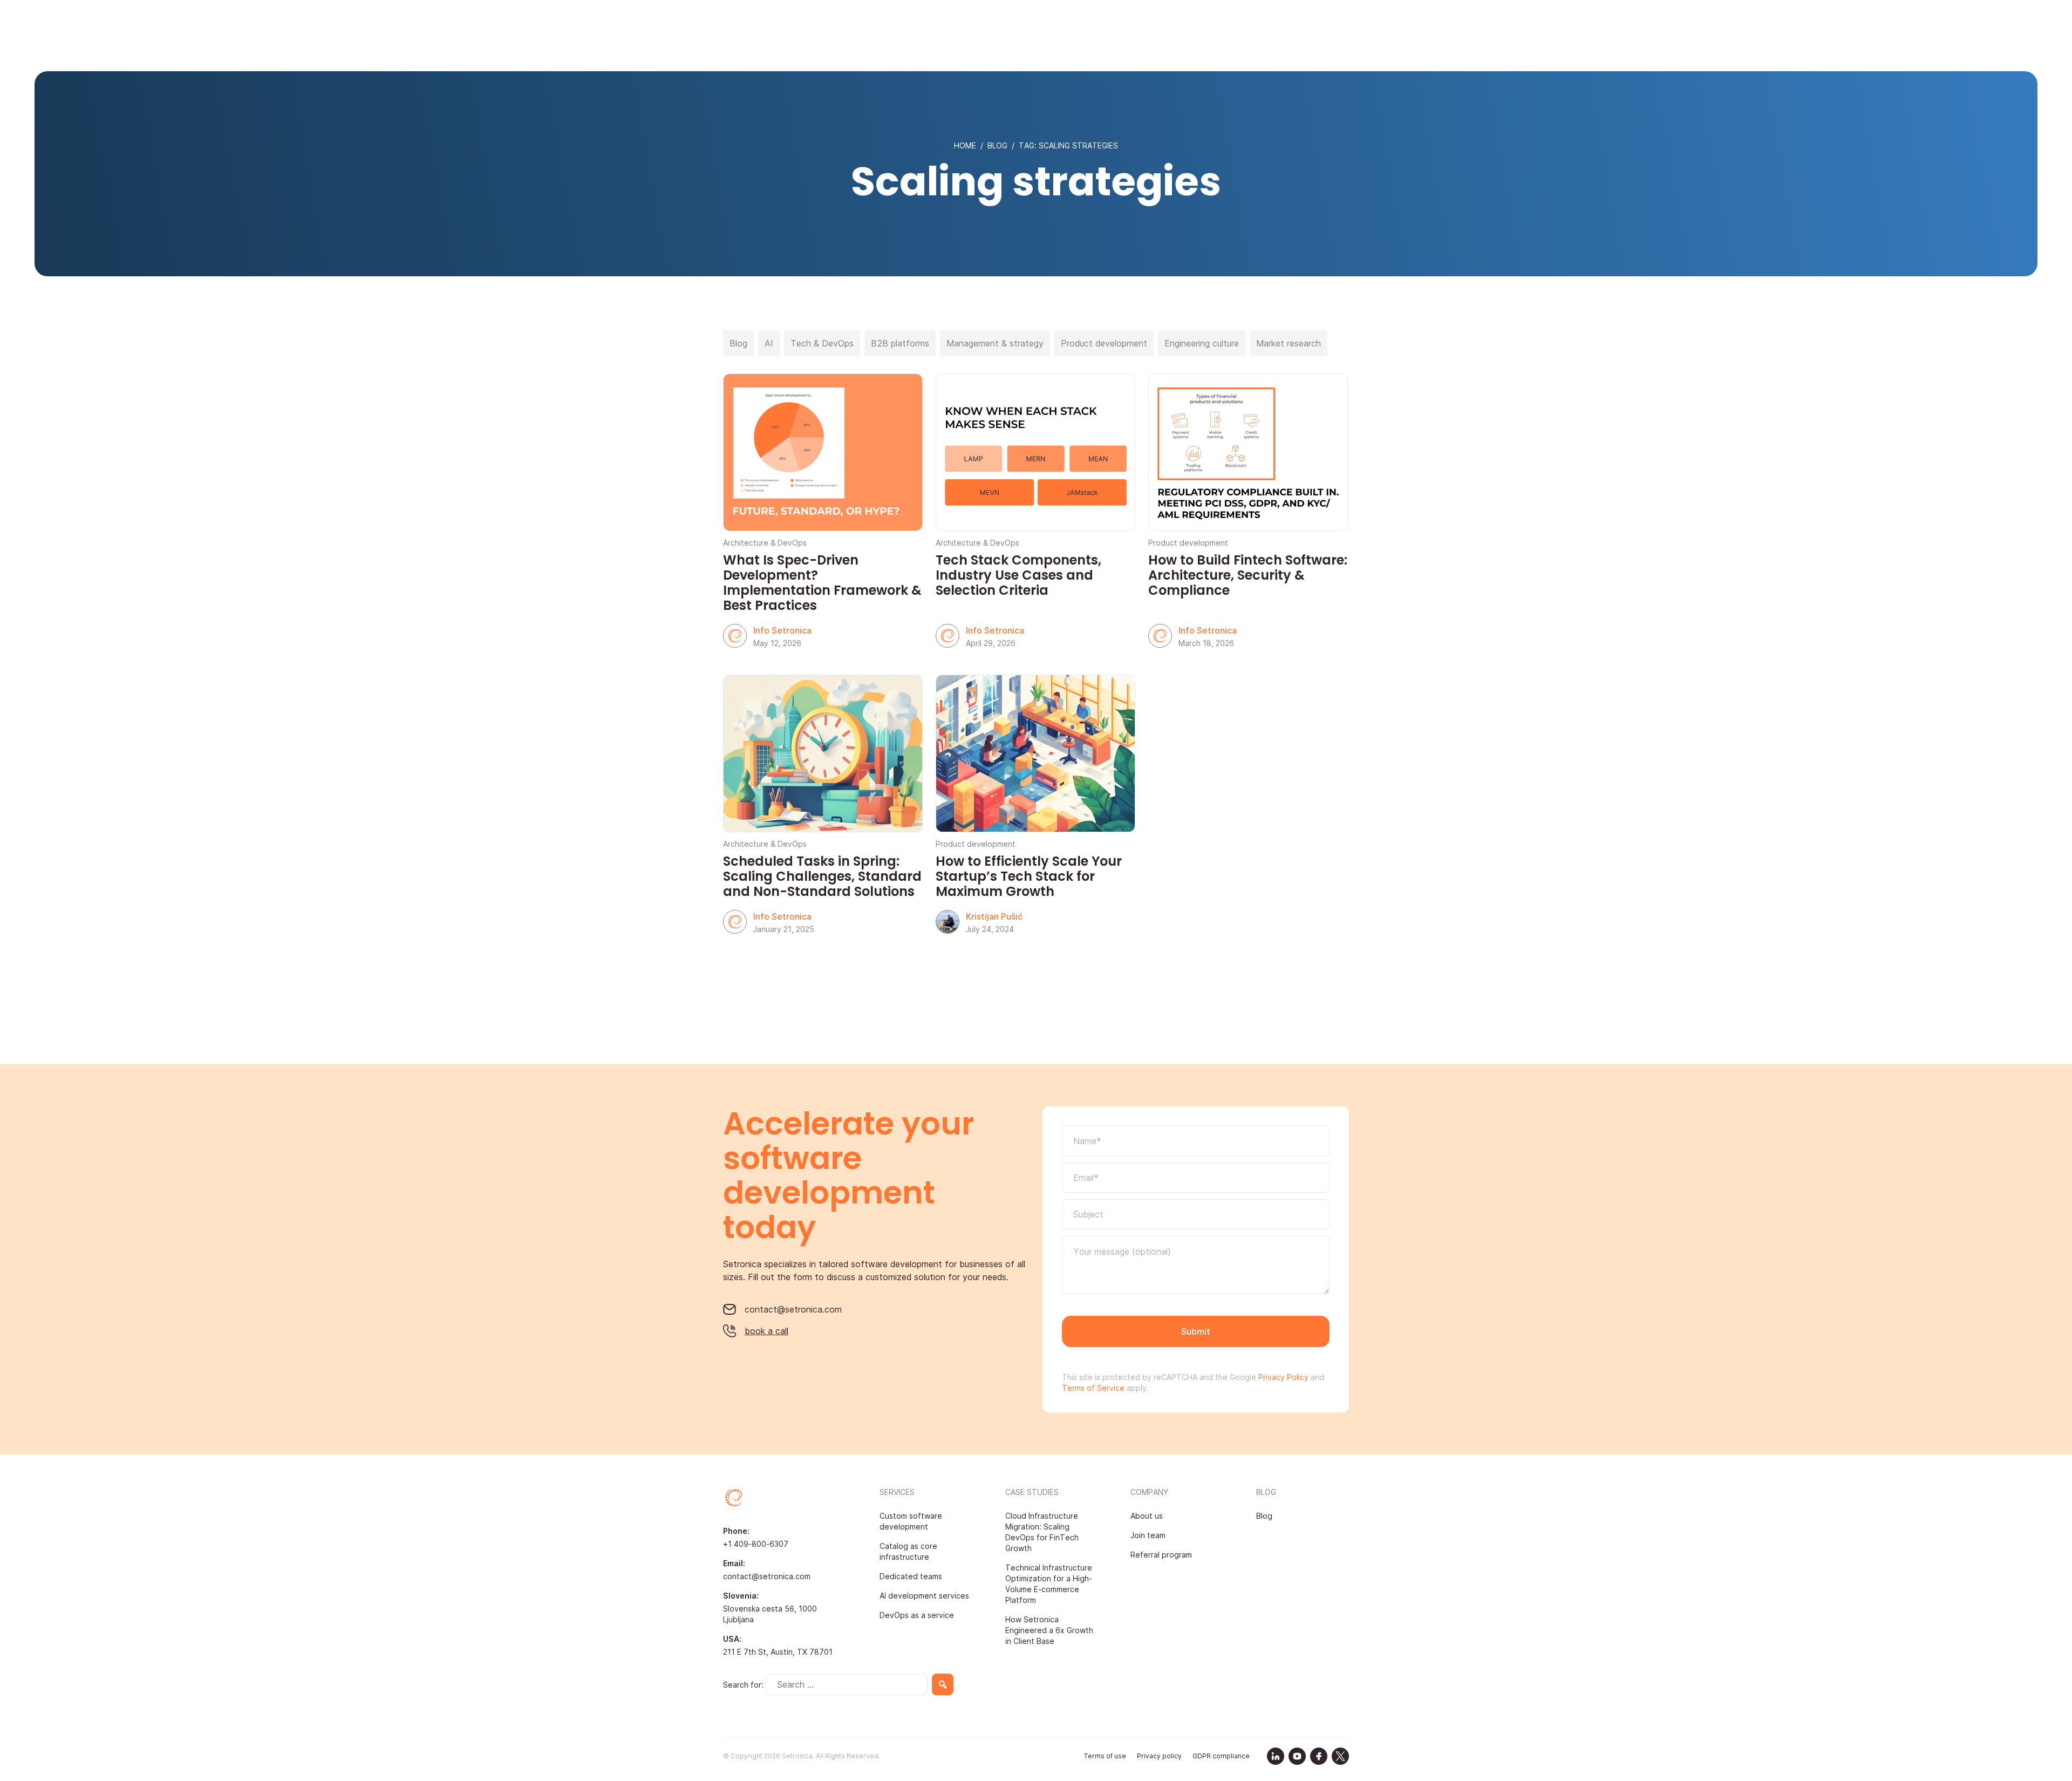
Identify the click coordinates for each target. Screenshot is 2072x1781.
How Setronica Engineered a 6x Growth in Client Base (1049, 1630)
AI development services (924, 1596)
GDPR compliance (1221, 1756)
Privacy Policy (1282, 1377)
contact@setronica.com (793, 1309)
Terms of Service (1093, 1388)
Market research (1289, 343)
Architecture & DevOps (765, 543)
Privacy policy (1159, 1756)
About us (1147, 1516)
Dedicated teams (911, 1576)
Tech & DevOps (822, 343)
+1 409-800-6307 (756, 1544)
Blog (997, 145)
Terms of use (1105, 1756)
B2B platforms (900, 343)
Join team (1148, 1535)
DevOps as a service (917, 1615)
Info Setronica (782, 630)
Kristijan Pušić (994, 916)
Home (965, 145)
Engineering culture (1202, 343)
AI (769, 343)
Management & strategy (995, 343)
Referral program (1161, 1555)
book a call (766, 1331)
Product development (1104, 343)
